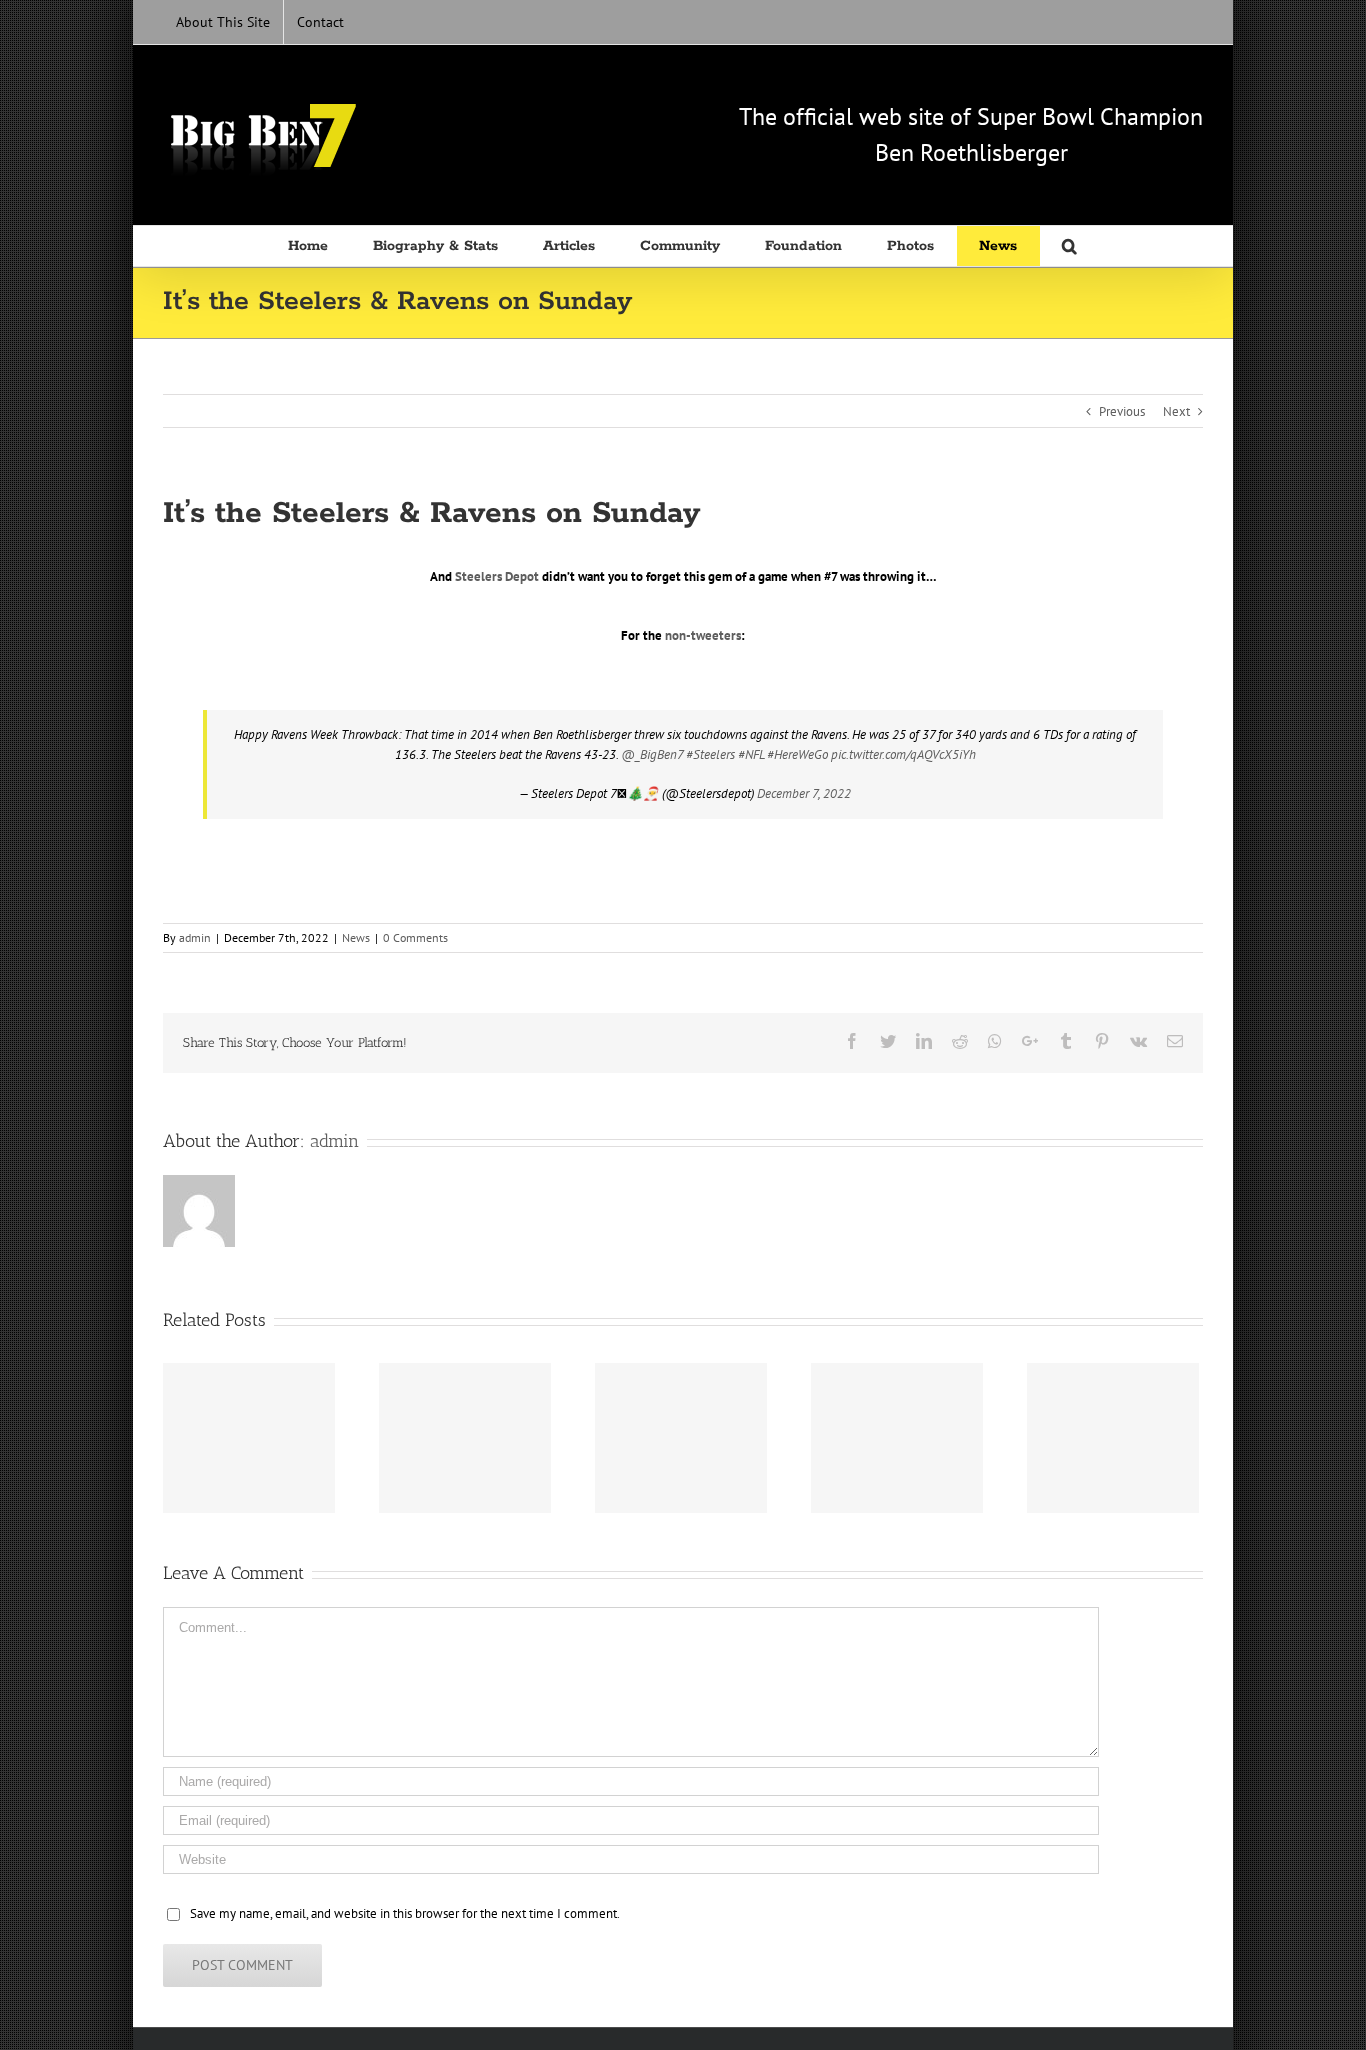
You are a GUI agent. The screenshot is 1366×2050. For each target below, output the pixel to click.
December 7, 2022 (804, 793)
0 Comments (415, 937)
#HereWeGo (797, 754)
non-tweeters (703, 635)
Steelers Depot (497, 576)
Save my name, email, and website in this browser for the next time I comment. (405, 1913)
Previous (1122, 411)
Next (1176, 411)
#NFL (751, 754)
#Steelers (710, 754)
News (356, 937)
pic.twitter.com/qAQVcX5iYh (903, 754)
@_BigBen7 (652, 754)
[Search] (1070, 246)
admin (195, 937)
